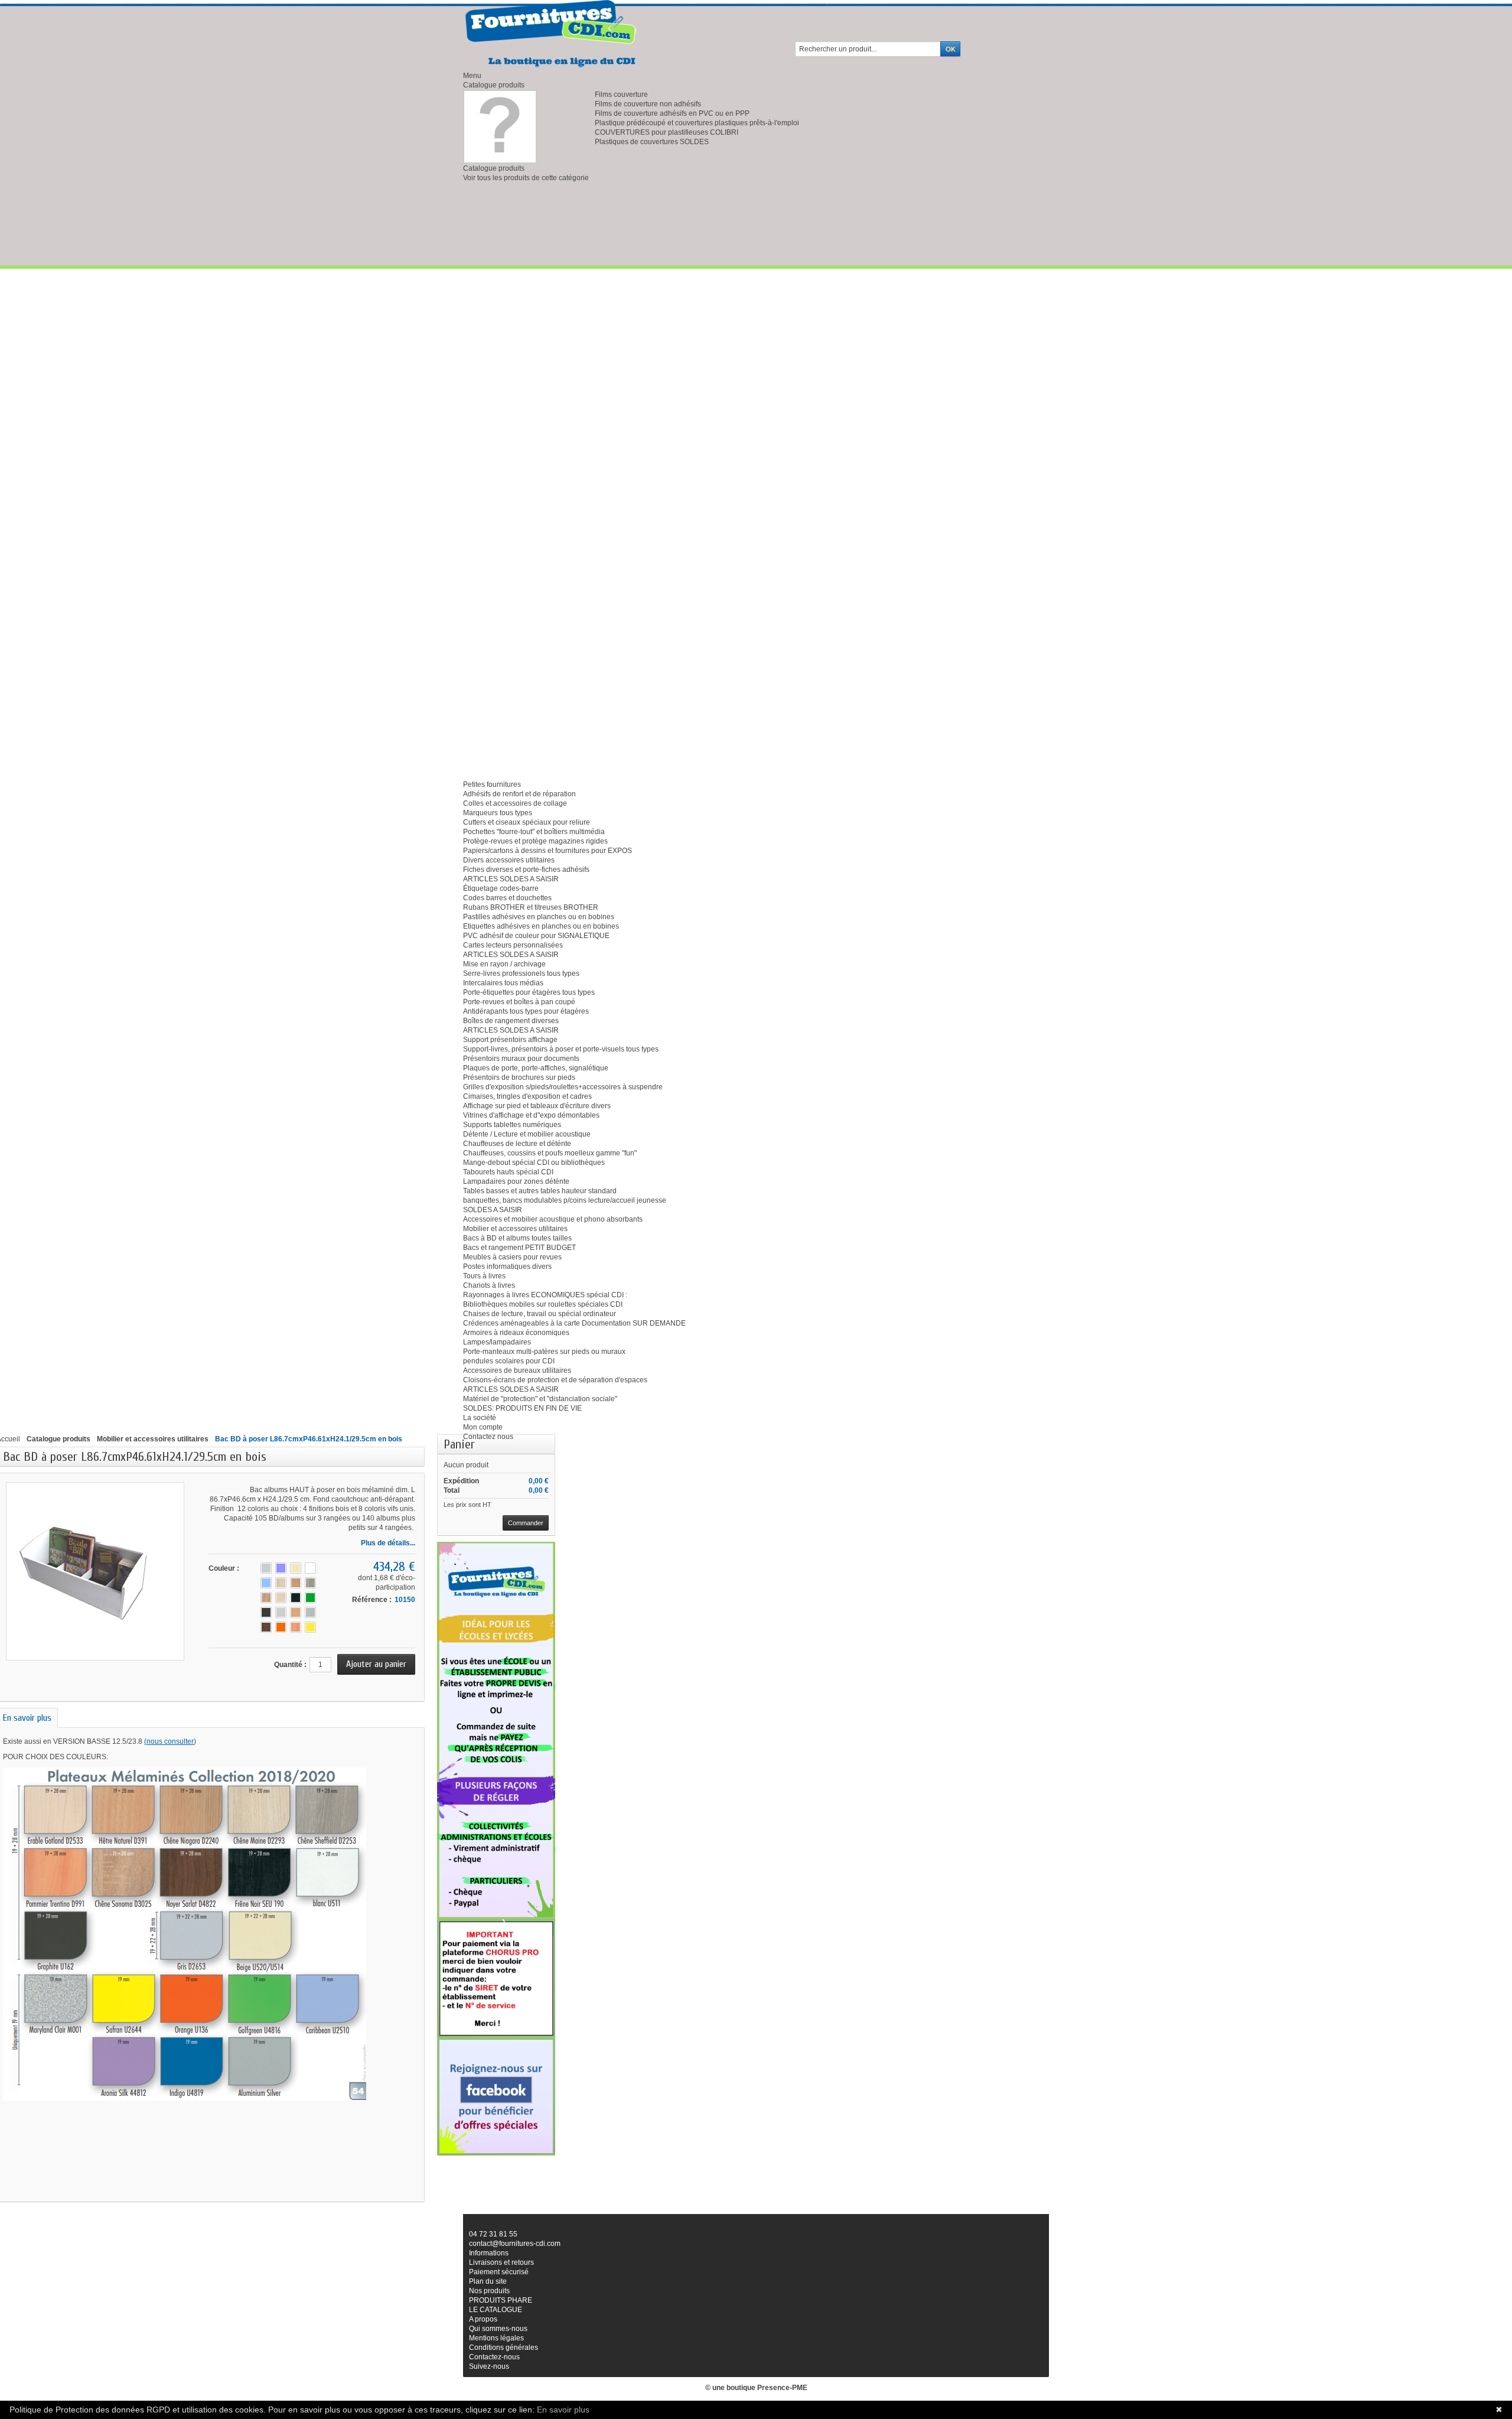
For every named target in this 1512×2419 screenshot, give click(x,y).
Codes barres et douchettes (507, 898)
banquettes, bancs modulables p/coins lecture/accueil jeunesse (565, 1200)
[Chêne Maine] (281, 1583)
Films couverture (621, 95)
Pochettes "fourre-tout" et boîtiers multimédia (534, 832)
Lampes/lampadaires (497, 1342)
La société (480, 1418)
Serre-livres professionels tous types (521, 974)
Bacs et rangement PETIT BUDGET (519, 1248)
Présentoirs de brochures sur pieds (519, 1077)
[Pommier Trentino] (296, 1627)
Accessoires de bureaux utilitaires (517, 1370)
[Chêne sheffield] (310, 1583)
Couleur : (224, 1568)
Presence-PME (782, 2388)
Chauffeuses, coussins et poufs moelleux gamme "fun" (550, 1153)
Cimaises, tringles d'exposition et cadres (527, 1096)
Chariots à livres (489, 1285)
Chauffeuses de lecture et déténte (517, 1144)
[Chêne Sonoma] (266, 1598)
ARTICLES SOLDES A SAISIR (511, 879)
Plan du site (488, 2281)
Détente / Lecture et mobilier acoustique (527, 1134)
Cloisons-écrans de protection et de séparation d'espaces (555, 1380)
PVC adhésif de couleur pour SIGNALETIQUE (536, 936)
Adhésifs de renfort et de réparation (519, 794)
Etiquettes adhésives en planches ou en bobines (541, 926)
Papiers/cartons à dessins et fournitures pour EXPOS (548, 851)
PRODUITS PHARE (501, 2300)
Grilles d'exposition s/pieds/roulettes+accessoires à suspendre (563, 1087)
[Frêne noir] (296, 1598)
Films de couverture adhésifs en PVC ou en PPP (672, 113)
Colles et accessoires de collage (515, 803)
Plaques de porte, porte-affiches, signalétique (536, 1068)
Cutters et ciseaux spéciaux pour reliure (527, 822)
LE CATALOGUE (496, 2310)
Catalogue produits (494, 85)
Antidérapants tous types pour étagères (526, 1011)
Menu (472, 76)
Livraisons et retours (501, 2262)
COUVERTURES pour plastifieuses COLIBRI (667, 132)
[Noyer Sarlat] (266, 1627)
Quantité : (290, 1665)
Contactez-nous (494, 2357)
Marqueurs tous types (498, 813)
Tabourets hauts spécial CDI (508, 1172)
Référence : (372, 1600)
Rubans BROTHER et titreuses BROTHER (531, 907)
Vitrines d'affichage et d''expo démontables (531, 1115)
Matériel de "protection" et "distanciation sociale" (540, 1399)
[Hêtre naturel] (296, 1612)
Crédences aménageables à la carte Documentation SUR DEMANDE (574, 1323)
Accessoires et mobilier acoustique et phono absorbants (553, 1219)
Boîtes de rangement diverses (511, 1021)
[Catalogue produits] (500, 126)
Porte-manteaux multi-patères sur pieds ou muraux (544, 1352)
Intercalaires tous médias (503, 983)
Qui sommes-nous (498, 2329)
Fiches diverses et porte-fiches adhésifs (526, 870)
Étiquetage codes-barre (501, 888)
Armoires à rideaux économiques (516, 1333)
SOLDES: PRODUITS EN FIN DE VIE (522, 1408)
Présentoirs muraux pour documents (521, 1059)
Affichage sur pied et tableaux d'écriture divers (537, 1106)
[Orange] (281, 1627)
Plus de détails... (388, 1543)
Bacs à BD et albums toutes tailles (517, 1238)
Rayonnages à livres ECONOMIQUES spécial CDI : (545, 1295)
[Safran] (310, 1627)
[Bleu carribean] (266, 1583)
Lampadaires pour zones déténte (516, 1181)
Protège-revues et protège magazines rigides (535, 841)
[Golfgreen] (310, 1598)
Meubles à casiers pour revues (512, 1257)
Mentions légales (496, 2338)
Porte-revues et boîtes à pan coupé (519, 1002)
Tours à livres (484, 1276)
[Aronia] (281, 1568)
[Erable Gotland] (281, 1598)
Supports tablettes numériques (512, 1125)
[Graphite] (266, 1612)
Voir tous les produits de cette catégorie (526, 178)
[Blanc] (310, 1568)
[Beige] (296, 1568)
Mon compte (483, 1427)
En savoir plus (563, 2410)
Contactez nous (488, 1437)
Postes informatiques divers (507, 1267)
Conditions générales (504, 2348)
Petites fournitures (492, 784)
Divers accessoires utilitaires (509, 860)
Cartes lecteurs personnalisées (513, 945)
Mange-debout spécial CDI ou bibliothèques (534, 1163)
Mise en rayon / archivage (504, 964)
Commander (526, 1523)
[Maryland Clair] (310, 1612)
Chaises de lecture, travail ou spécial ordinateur (540, 1314)
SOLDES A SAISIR (493, 1210)
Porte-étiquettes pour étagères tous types (529, 992)
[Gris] (281, 1612)
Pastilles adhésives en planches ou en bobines (539, 917)
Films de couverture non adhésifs (648, 104)
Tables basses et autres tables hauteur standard (540, 1191)
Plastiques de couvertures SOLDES (652, 142)
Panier (459, 1444)
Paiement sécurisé (499, 2272)
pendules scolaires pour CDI (509, 1361)
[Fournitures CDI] (552, 34)
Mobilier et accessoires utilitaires (515, 1229)
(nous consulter (169, 1741)
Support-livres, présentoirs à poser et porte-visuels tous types (561, 1049)
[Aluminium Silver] (266, 1568)
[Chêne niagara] (296, 1583)
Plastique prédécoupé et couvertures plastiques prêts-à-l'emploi (697, 123)
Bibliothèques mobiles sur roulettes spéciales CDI (543, 1304)
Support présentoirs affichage (510, 1040)
